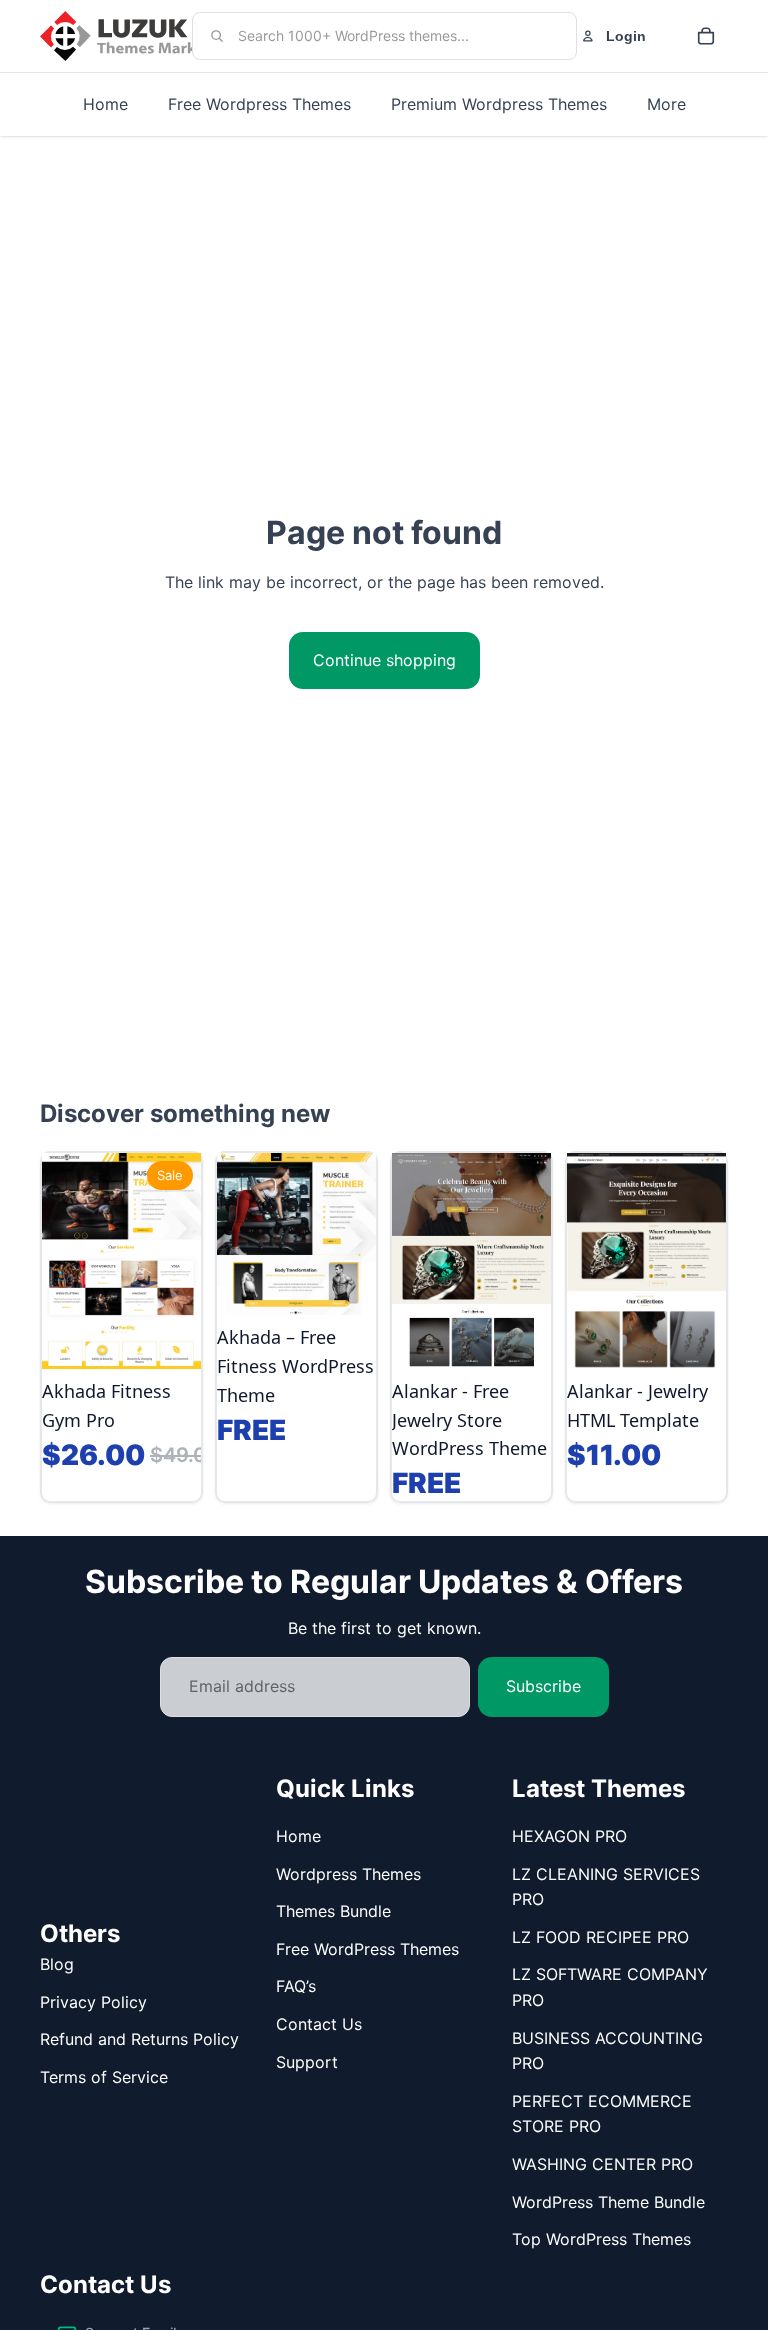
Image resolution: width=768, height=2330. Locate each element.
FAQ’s (296, 1986)
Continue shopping (384, 660)
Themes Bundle (333, 1911)
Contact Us (319, 2024)
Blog (57, 1964)
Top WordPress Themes (601, 2239)
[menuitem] (666, 104)
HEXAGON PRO (569, 1836)
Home (298, 1836)
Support (307, 2062)
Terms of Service (104, 2077)
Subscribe (543, 1686)
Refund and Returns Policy (139, 2039)
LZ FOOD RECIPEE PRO (600, 1937)
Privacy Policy (93, 2002)
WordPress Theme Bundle (608, 2202)
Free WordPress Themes (367, 1949)
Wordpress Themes (348, 1874)
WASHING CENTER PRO (602, 2164)
